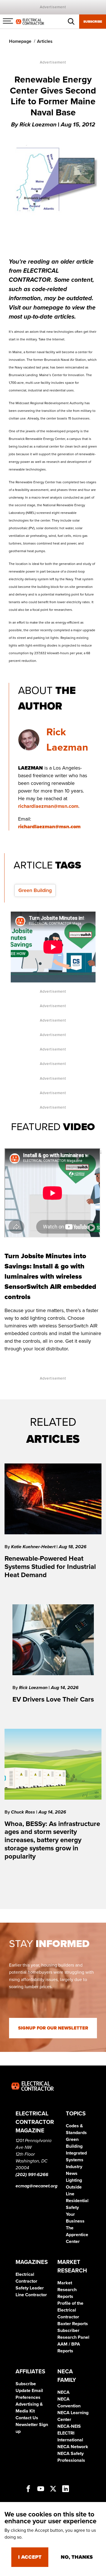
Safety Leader (30, 2288)
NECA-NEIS (69, 2426)
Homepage (20, 41)
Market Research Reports (67, 2290)
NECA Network (73, 2447)
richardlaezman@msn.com (48, 806)
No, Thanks (77, 2557)
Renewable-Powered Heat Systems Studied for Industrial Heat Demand (50, 1567)
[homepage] (30, 21)
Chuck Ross (24, 1812)
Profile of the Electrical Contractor (70, 2310)
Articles (45, 41)
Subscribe (93, 22)
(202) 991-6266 (32, 2175)
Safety (72, 2208)
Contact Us (27, 2418)
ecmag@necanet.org (36, 2186)
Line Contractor (31, 2295)
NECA (63, 2392)
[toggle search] (71, 22)
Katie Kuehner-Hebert (34, 1547)
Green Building (35, 890)
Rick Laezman (34, 1688)
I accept (30, 2557)
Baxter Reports (73, 2324)
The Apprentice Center (77, 2235)
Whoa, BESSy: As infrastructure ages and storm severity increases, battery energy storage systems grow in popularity (52, 1840)
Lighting (74, 2180)
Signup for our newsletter (53, 2028)
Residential (77, 2201)
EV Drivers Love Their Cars (53, 1699)
